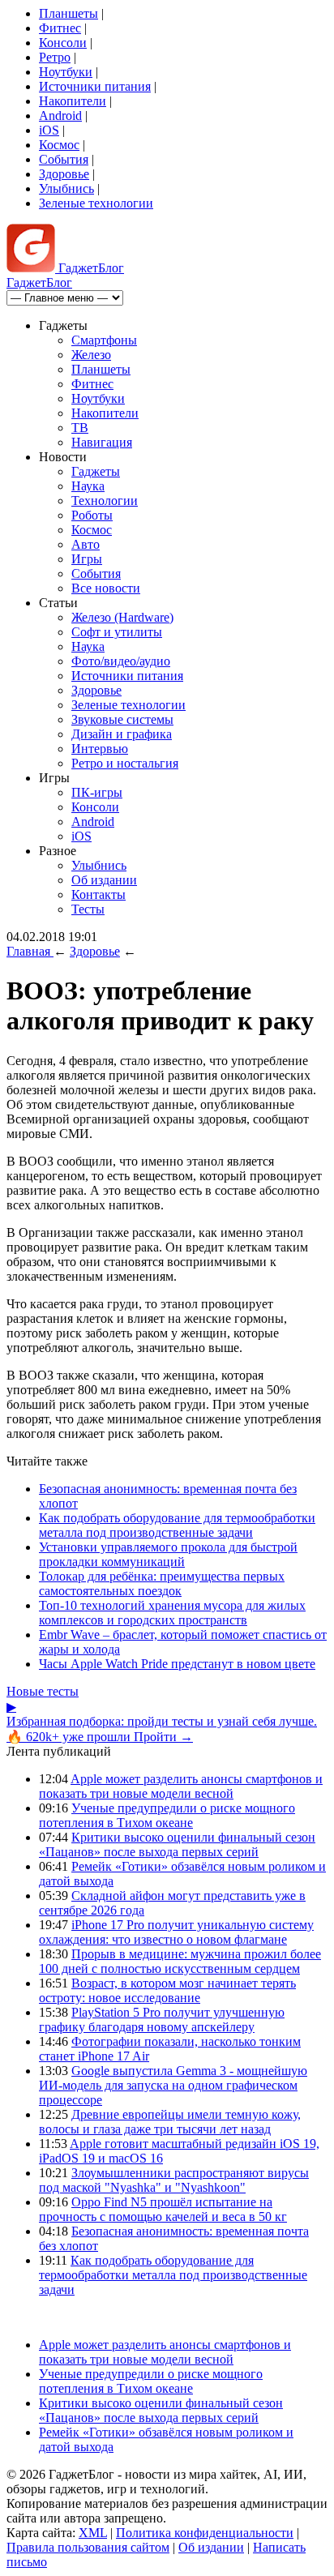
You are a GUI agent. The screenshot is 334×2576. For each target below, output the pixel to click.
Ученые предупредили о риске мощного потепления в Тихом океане (167, 1815)
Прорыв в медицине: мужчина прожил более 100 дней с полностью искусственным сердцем (180, 1961)
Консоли (63, 43)
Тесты (88, 909)
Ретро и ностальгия (125, 763)
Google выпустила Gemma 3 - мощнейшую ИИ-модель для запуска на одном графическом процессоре (173, 2085)
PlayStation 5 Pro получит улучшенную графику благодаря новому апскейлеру (162, 2020)
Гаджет (90, 268)
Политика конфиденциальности (205, 2533)
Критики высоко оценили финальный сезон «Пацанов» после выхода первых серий (177, 1844)
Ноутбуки (66, 72)
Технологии (105, 501)
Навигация (102, 442)
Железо (91, 355)
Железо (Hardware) (122, 617)
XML (93, 2533)
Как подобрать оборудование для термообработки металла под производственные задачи (177, 1525)
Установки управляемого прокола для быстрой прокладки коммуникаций (168, 1554)
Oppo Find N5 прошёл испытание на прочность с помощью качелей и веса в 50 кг (163, 2209)
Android (60, 116)
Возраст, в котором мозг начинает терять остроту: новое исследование (167, 1990)
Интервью (100, 749)
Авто (86, 544)
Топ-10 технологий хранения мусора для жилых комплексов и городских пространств (172, 1613)
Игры (87, 559)
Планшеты (69, 13)
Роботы (92, 515)
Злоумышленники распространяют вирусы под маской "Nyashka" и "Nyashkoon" (174, 2180)
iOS (49, 130)
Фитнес (60, 28)
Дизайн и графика (122, 734)
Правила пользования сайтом (88, 2547)
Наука (88, 486)
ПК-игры (97, 792)
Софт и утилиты (117, 632)
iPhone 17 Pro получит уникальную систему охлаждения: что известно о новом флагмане (176, 1932)
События (64, 159)
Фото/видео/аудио (121, 661)
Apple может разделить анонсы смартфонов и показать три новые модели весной (181, 1786)
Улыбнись (66, 188)
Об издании (104, 880)
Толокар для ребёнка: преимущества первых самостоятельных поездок (162, 1583)
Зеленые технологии (96, 203)
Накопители (73, 101)
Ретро (55, 57)
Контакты (98, 894)
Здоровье (64, 174)
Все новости (106, 588)
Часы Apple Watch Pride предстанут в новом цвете (177, 1664)
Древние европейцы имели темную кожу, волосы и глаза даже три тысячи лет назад (170, 2122)
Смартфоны (104, 340)
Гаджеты (96, 471)
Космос (59, 145)
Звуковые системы (122, 719)
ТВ (80, 428)
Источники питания (95, 86)
